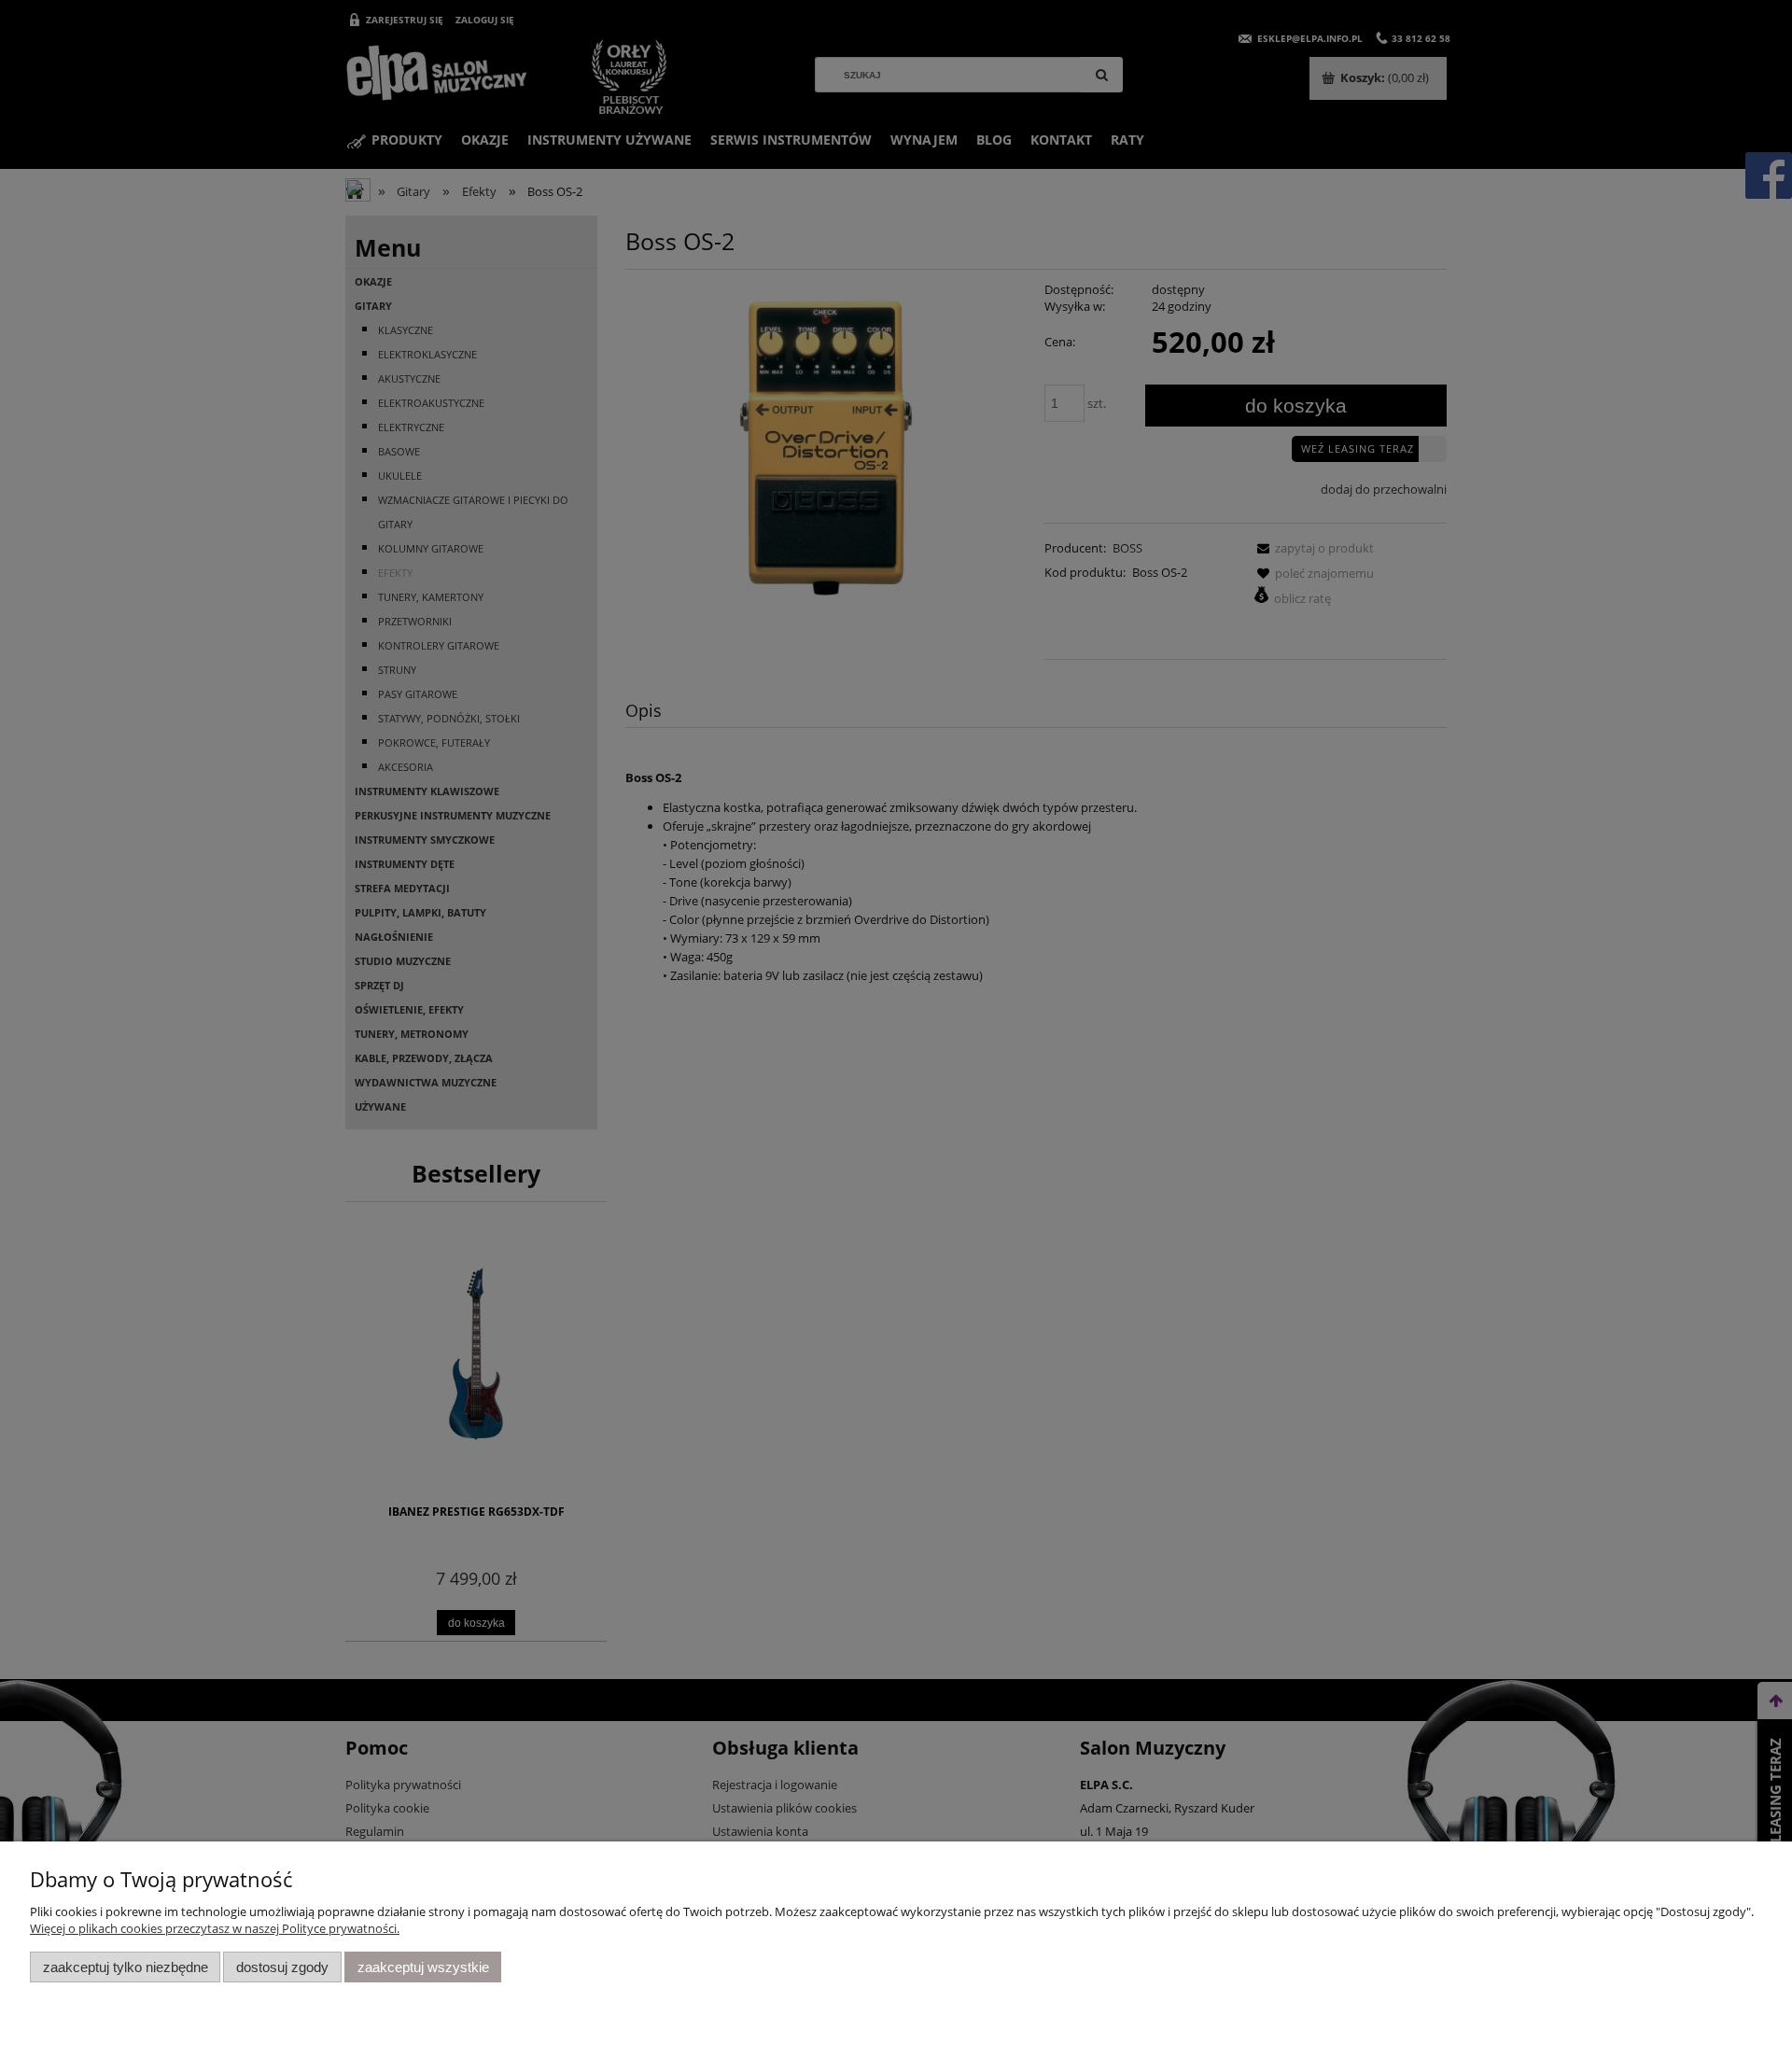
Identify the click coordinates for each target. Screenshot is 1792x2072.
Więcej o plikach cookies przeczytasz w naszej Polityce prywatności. (215, 1928)
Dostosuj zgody (282, 1967)
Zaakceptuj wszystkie (423, 1967)
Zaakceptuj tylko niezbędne (126, 1967)
